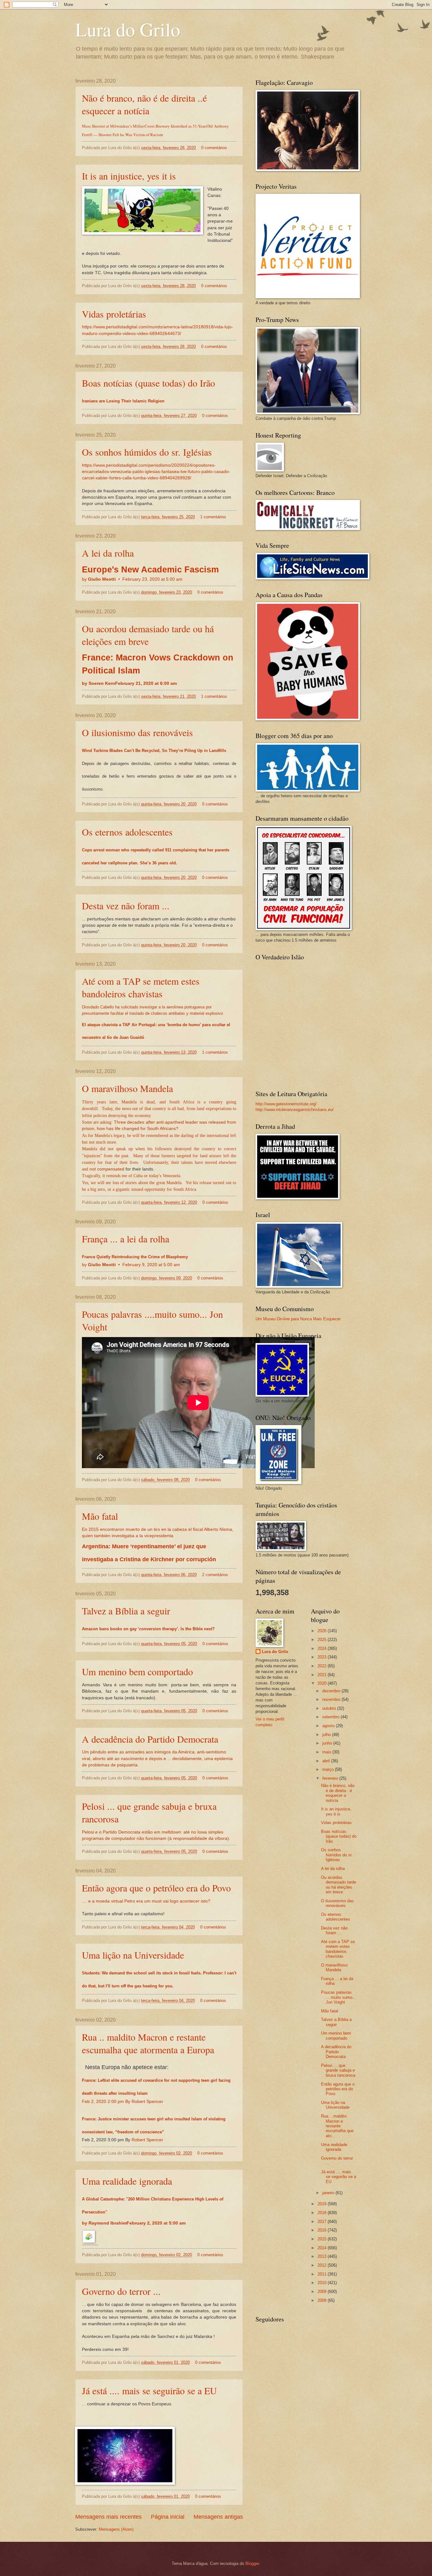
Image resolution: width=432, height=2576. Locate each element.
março (329, 1769)
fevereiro (331, 1778)
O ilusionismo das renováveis (137, 732)
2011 (323, 2274)
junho (328, 1743)
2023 (323, 1657)
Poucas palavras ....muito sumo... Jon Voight (339, 1997)
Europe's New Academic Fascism (150, 570)
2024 (323, 1648)
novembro (332, 1699)
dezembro (332, 1691)
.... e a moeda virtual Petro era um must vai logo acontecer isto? (146, 1901)
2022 (323, 1666)
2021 (323, 1675)
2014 (323, 2248)
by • (132, 579)
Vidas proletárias (114, 314)
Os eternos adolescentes (127, 832)
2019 (323, 2204)
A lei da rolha (108, 553)
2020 (323, 1683)
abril (327, 1761)
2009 (323, 2292)
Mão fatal (100, 1516)
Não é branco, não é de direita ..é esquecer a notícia (144, 104)
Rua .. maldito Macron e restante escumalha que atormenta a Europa (148, 2043)
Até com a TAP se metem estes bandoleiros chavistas (141, 987)
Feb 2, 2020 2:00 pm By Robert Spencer (123, 2102)
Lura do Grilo (128, 29)
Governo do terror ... (121, 2291)
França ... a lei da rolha (126, 1239)
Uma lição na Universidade (133, 1955)
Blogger (252, 2563)
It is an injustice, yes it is (129, 176)
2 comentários (215, 1575)
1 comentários (213, 517)
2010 (323, 2283)
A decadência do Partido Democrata (150, 1739)
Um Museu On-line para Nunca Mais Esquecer (298, 1319)
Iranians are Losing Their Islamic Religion (123, 401)
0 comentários (214, 148)
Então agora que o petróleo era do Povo (156, 1888)
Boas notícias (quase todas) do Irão (148, 383)
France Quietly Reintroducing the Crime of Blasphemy (135, 1257)
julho (327, 1735)
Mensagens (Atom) (116, 2529)
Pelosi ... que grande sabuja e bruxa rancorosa (338, 2070)
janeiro (329, 2193)
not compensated (107, 1169)
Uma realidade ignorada (127, 2181)
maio (327, 1752)
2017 (323, 2222)
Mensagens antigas (218, 2517)
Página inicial (168, 2517)
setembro (331, 1717)
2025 (323, 1640)
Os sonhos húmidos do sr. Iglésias (147, 452)
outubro (330, 1708)
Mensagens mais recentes (108, 2517)
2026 (323, 1631)
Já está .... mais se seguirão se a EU (149, 2390)
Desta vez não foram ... (126, 906)
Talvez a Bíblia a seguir (126, 1611)
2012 (323, 2265)
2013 (323, 2256)
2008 (323, 2300)
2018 (323, 2213)
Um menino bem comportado (137, 1671)
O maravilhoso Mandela (127, 1088)
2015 (323, 2239)
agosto (329, 1726)
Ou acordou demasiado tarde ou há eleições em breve (148, 635)
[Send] (89, 2242)
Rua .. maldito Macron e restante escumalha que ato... (337, 2126)
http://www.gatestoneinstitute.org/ (286, 1104)
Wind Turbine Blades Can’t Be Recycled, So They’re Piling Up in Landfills (154, 751)
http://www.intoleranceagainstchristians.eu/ (295, 1110)
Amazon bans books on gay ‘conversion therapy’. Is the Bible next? (148, 1629)
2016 (323, 2230)
